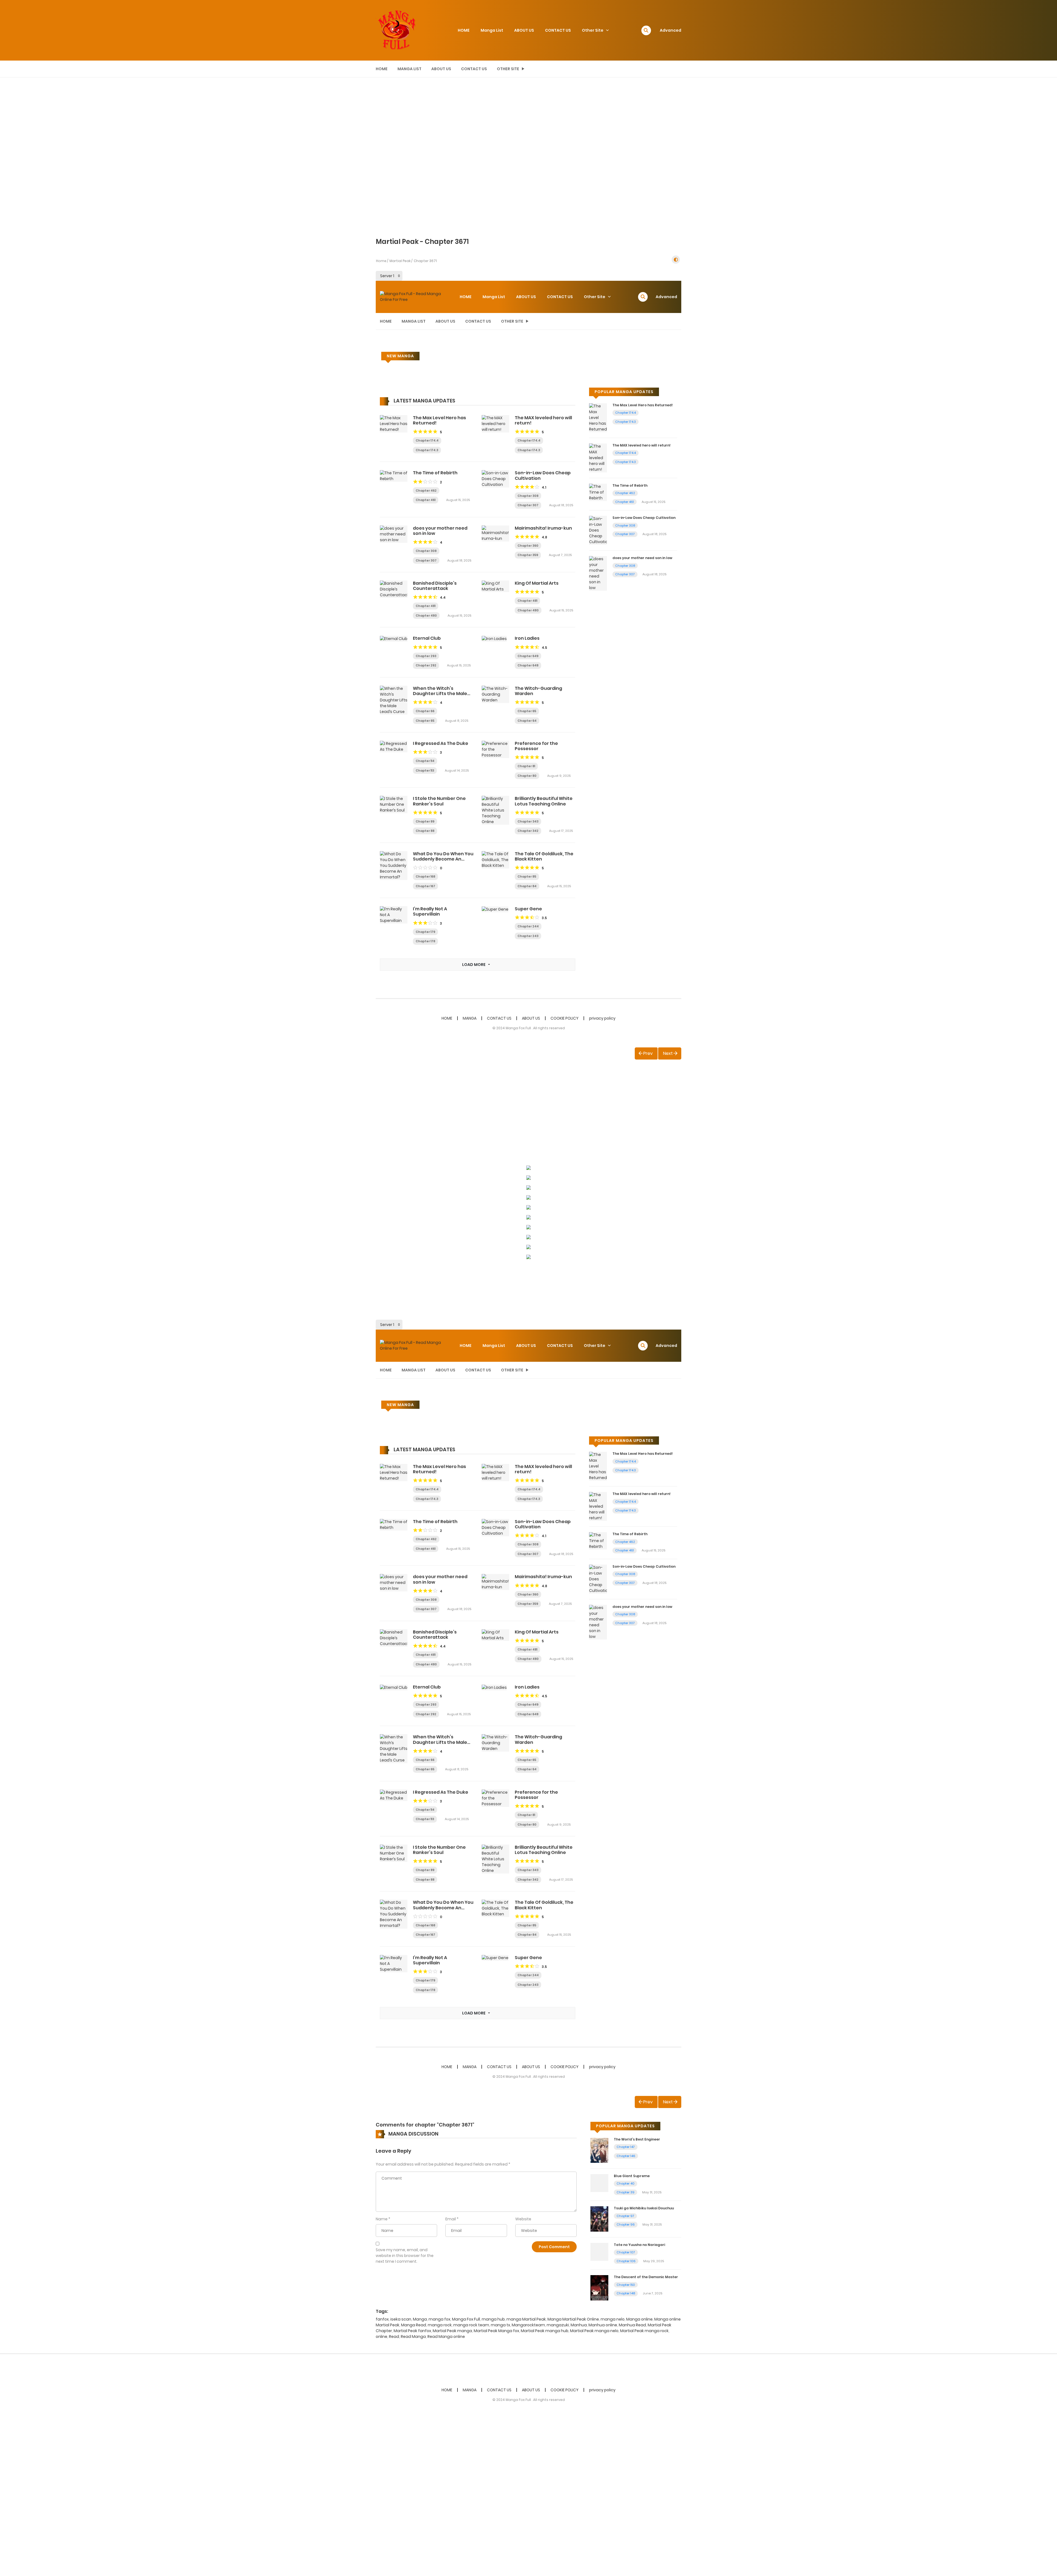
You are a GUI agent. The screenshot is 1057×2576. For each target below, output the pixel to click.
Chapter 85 (527, 876)
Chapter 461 (426, 500)
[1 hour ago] (647, 2146)
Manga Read (414, 2325)
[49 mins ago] (453, 440)
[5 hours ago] (550, 766)
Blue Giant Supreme (632, 2176)
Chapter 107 (626, 2252)
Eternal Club (427, 638)
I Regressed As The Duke (441, 743)
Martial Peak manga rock (644, 2331)
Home (381, 261)
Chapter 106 (626, 2261)
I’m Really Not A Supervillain (430, 911)
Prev (648, 1053)
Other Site (593, 30)
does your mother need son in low (440, 531)
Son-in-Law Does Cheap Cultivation (543, 475)
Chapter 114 (425, 761)
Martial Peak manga (452, 2331)
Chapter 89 (425, 821)
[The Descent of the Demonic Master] (599, 2288)
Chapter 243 (528, 936)
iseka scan (401, 2319)
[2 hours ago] (553, 545)
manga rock (440, 2325)
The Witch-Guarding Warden (538, 691)
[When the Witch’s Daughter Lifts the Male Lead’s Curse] (394, 700)
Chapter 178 (425, 941)
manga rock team (471, 2325)
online (382, 2337)
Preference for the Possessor (536, 746)
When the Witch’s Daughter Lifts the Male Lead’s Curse (440, 694)
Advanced (671, 30)
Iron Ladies (527, 638)
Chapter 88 (425, 831)
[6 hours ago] (553, 821)
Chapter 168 (425, 876)
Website (523, 2219)
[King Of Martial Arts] (495, 586)
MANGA (470, 1018)
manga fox (439, 2319)
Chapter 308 (528, 496)
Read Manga (413, 2337)
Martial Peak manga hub (545, 2331)
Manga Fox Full (466, 2319)
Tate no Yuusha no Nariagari (639, 2245)
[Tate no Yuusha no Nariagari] (599, 2251)
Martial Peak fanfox (412, 2331)
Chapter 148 (626, 2293)
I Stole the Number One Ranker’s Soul (439, 801)
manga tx (500, 2325)
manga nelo (613, 2319)
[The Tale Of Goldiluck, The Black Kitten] (495, 859)
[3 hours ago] (450, 605)
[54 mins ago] (451, 490)
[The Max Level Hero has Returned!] (394, 423)
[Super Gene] (495, 909)
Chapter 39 (626, 2192)
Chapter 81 (526, 766)
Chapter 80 (527, 776)
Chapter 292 (426, 665)
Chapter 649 (528, 656)
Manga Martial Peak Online (573, 2319)
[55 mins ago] (553, 495)
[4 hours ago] (553, 665)
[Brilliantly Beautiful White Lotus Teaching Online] (495, 810)
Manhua (579, 2325)
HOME (464, 30)
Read (394, 2337)
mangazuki (558, 2325)
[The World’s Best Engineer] (599, 2150)
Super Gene (528, 909)
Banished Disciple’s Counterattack (435, 586)
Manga (420, 2319)
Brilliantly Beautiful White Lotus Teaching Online (544, 801)
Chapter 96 (626, 2224)
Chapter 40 (626, 2183)
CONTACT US (558, 30)
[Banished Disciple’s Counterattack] (394, 589)
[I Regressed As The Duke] (394, 746)
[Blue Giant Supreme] (599, 2183)
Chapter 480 (426, 616)
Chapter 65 (425, 721)
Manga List (492, 30)
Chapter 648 (528, 665)
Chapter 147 (626, 2147)
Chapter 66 (425, 711)
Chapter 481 (426, 606)
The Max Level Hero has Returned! (439, 420)
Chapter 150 (626, 2285)
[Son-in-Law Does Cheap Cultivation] (495, 479)
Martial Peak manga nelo (594, 2331)
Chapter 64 (527, 721)
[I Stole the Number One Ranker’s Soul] (394, 804)
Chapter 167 (425, 886)
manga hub (493, 2319)
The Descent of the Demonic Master (646, 2277)
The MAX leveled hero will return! (543, 420)
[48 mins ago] (453, 450)
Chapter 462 (426, 491)
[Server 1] (389, 276)
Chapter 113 (425, 770)
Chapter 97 (625, 2216)
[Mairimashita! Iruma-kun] (495, 533)
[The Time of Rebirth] (394, 476)
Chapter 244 (528, 926)
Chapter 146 (626, 2156)
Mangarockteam (528, 2325)
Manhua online (603, 2325)
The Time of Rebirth (435, 473)
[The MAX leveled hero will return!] (495, 423)
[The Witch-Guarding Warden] (495, 694)
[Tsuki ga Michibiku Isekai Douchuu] (599, 2219)
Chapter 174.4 (427, 440)
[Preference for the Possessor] (495, 749)
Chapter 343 (528, 821)
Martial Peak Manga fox (496, 2331)
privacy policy (602, 1018)
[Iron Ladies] (494, 638)
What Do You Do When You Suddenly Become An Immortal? (443, 859)
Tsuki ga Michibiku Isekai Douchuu (644, 2208)
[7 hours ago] (450, 931)
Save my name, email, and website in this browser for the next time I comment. (405, 2256)
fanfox (382, 2319)
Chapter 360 (528, 546)
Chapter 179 (425, 932)
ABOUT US (524, 30)
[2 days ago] (551, 720)
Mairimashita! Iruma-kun (543, 528)
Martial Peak (400, 261)
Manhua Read (632, 2325)
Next (668, 1053)
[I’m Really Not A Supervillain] (394, 915)
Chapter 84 (527, 886)
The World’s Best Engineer (637, 2139)
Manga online (639, 2319)
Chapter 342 (528, 831)
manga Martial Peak (526, 2319)
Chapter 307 (528, 505)
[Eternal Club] (394, 638)
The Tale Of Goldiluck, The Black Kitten (544, 856)
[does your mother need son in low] (394, 534)
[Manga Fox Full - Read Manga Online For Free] (396, 30)
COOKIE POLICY (565, 1018)
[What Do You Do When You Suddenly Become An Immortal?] (394, 865)
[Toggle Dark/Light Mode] (676, 260)
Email (451, 2219)
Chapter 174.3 (427, 450)
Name (382, 2219)
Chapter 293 (426, 656)
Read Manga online (446, 2337)
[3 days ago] (449, 830)
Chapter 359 (528, 555)
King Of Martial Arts (537, 583)
